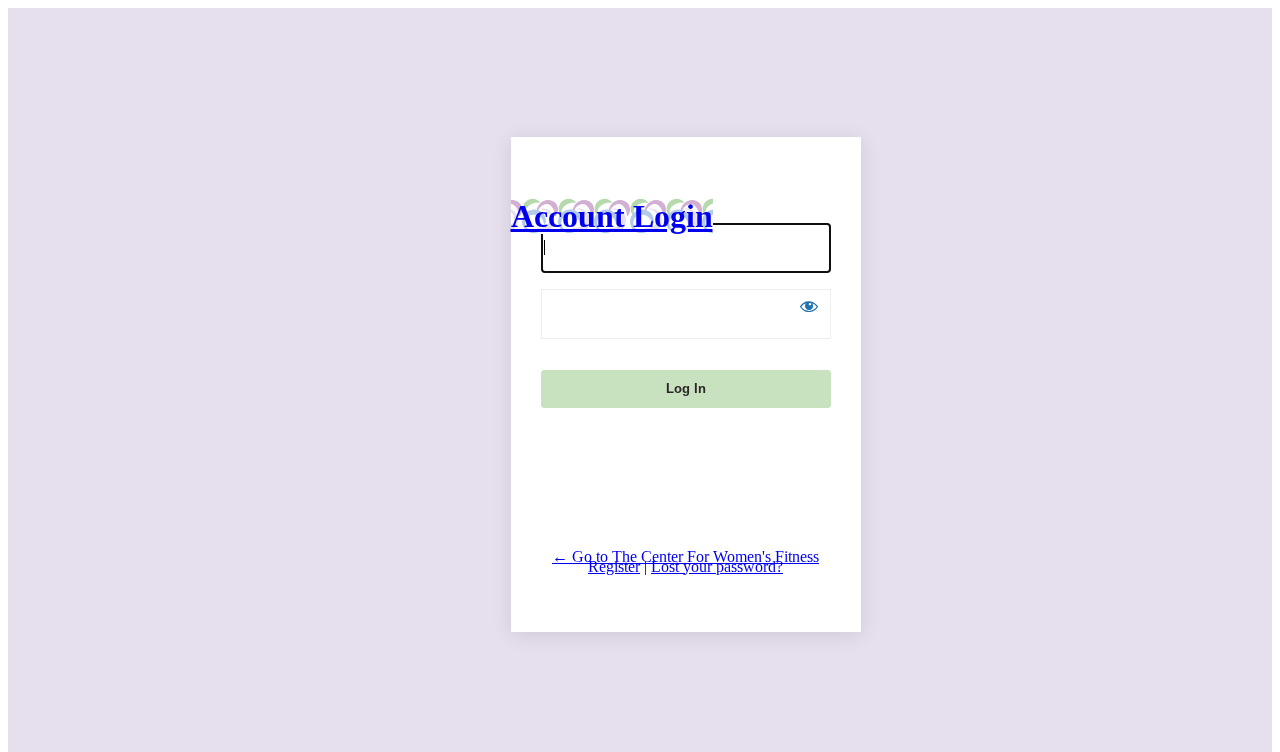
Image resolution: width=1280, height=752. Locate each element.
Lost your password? (717, 566)
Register (614, 566)
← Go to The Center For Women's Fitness (685, 556)
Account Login (612, 216)
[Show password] (809, 306)
